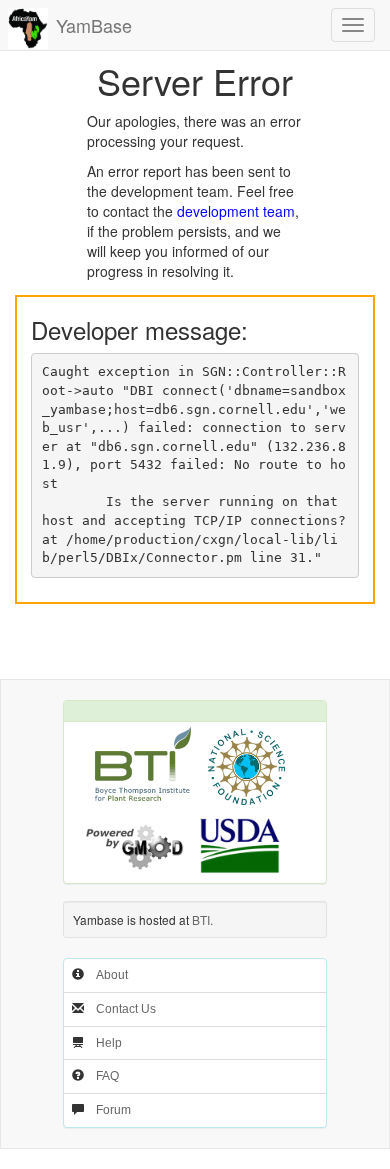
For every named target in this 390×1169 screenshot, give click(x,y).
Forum (113, 1110)
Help (109, 1043)
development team (236, 211)
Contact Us (126, 1009)
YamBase (94, 25)
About (112, 975)
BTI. (202, 919)
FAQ (107, 1076)
